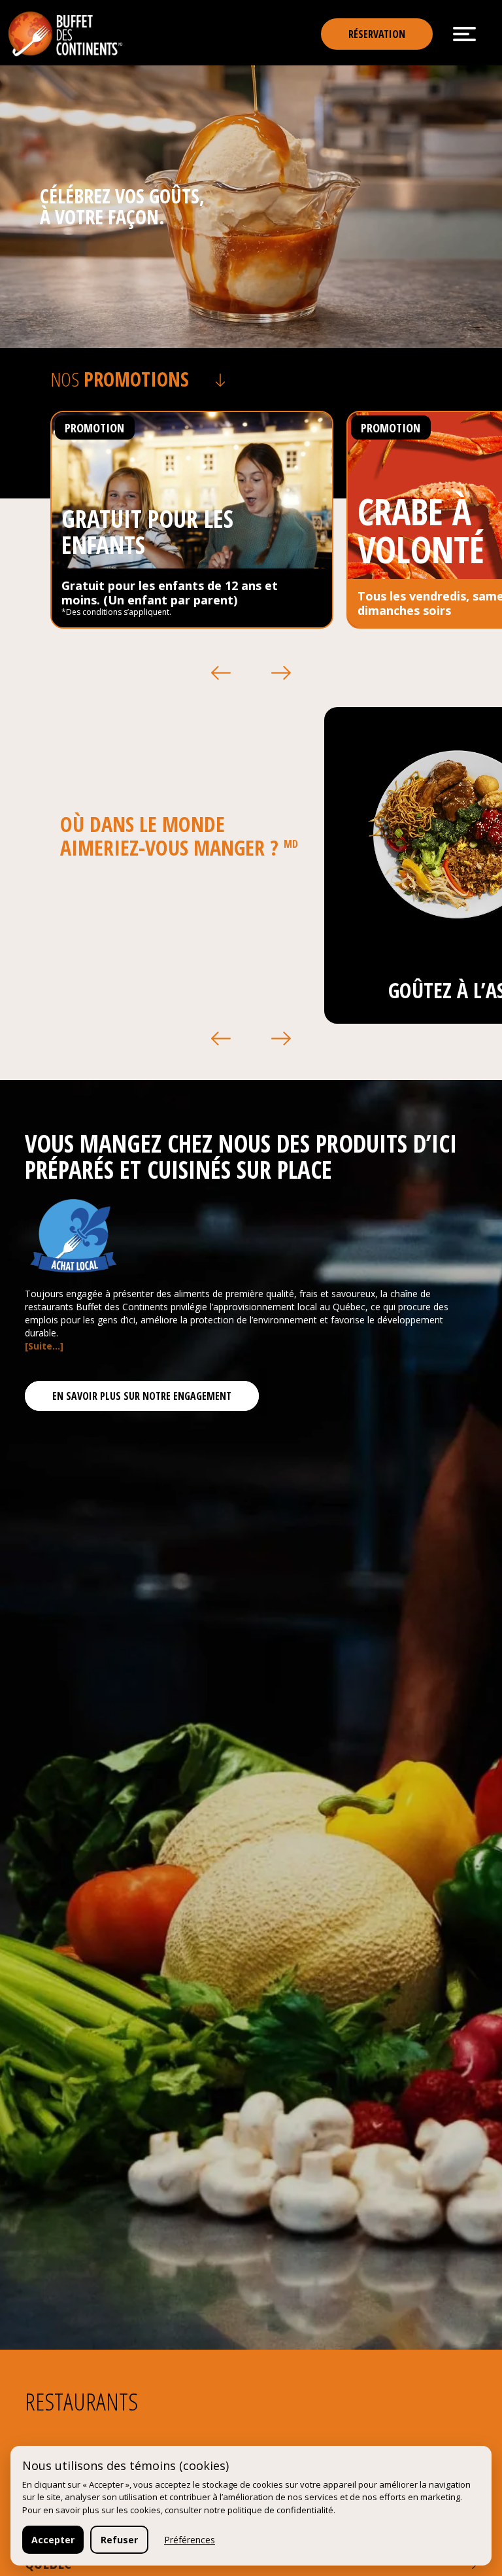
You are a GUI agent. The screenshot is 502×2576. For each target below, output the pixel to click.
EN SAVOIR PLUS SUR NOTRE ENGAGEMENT (142, 1396)
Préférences (190, 2540)
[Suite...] (44, 1346)
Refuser (119, 2540)
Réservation (377, 34)
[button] (221, 673)
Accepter (53, 2540)
